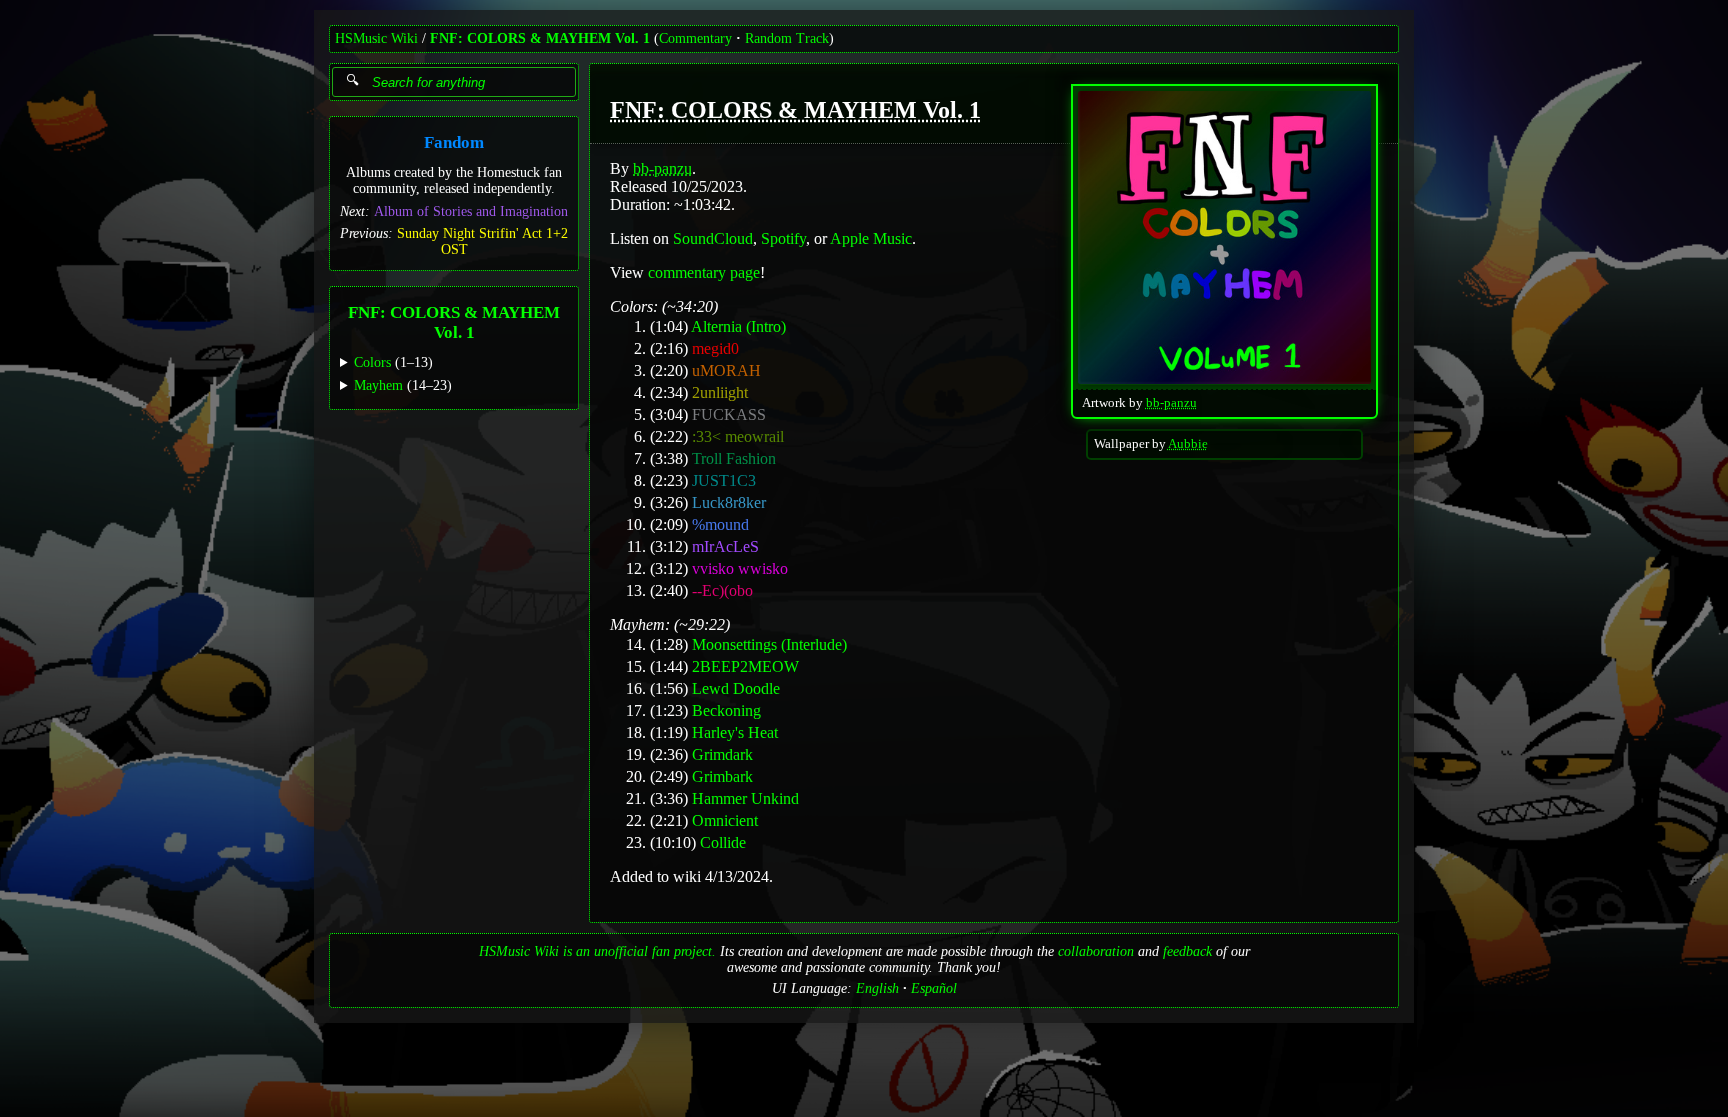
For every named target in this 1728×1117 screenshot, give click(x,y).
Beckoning (726, 710)
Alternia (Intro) (738, 326)
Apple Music (871, 238)
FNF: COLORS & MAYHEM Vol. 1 (540, 38)
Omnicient (725, 820)
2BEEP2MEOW (745, 666)
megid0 (715, 348)
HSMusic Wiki (376, 38)
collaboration (1096, 951)
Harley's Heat (735, 732)
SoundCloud (713, 238)
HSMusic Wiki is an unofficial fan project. (597, 951)
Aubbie (1188, 444)
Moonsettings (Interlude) (769, 644)
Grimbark (722, 776)
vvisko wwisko (740, 568)
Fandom (454, 142)
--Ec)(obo (722, 590)
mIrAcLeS (725, 546)
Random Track (787, 38)
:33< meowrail (738, 436)
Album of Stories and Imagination (471, 211)
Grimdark (722, 754)
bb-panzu (1171, 403)
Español (934, 988)
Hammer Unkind (745, 798)
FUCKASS (729, 414)
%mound (720, 524)
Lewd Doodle (736, 688)
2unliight (720, 392)
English (877, 988)
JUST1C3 (724, 480)
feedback (1187, 951)
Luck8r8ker (729, 502)
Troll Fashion (734, 458)
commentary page (704, 272)
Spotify (783, 238)
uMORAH (726, 370)
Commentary (695, 38)
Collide (723, 842)
